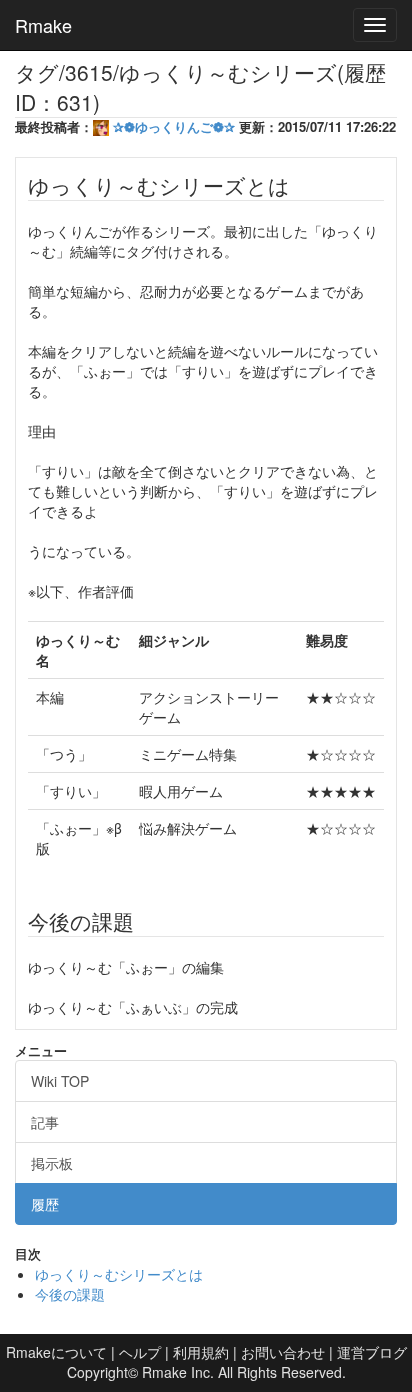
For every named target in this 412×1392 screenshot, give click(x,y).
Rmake (43, 25)
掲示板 (52, 1163)
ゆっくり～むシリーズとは (119, 1274)
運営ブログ (372, 1352)
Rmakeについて (56, 1352)
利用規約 (201, 1352)
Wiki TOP (60, 1081)
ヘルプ (140, 1352)
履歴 (45, 1204)
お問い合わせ (283, 1352)
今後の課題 (70, 1294)
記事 (45, 1122)
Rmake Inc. (178, 1372)
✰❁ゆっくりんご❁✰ (174, 126)
